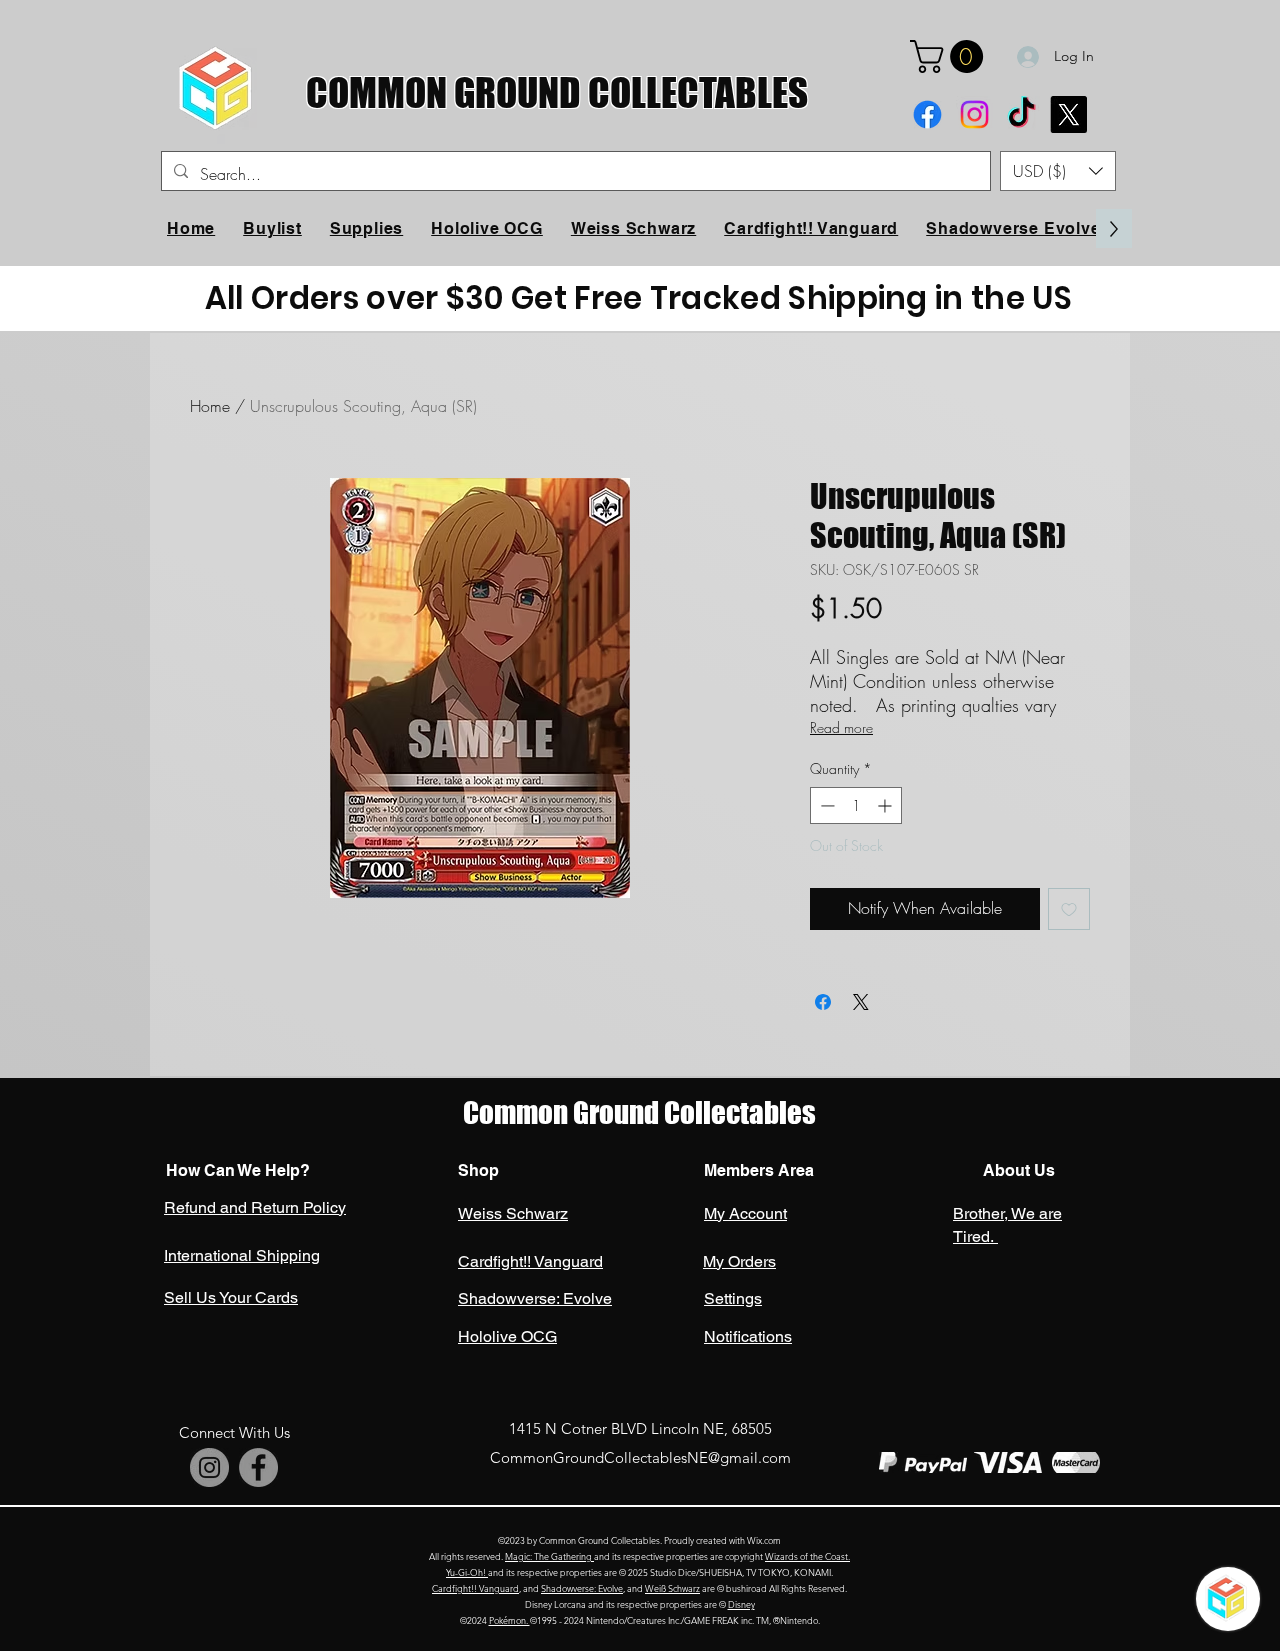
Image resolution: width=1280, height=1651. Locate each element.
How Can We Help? (238, 1170)
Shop (478, 1170)
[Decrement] (825, 805)
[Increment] (886, 805)
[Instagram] (974, 114)
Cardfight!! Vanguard (475, 1588)
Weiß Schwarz (672, 1588)
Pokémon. (509, 1620)
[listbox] (1058, 171)
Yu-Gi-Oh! (467, 1572)
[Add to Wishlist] (1069, 909)
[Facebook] (927, 114)
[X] (1068, 114)
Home (210, 406)
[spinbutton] (856, 805)
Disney (741, 1604)
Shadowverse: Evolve (582, 1588)
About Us (1017, 1170)
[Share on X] (861, 1002)
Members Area (759, 1170)
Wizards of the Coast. (807, 1556)
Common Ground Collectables (639, 1112)
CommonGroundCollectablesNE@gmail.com (640, 1457)
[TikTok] (1021, 114)
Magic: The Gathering (549, 1556)
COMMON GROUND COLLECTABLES (557, 92)
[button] (950, 56)
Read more (841, 727)
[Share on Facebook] (823, 1002)
